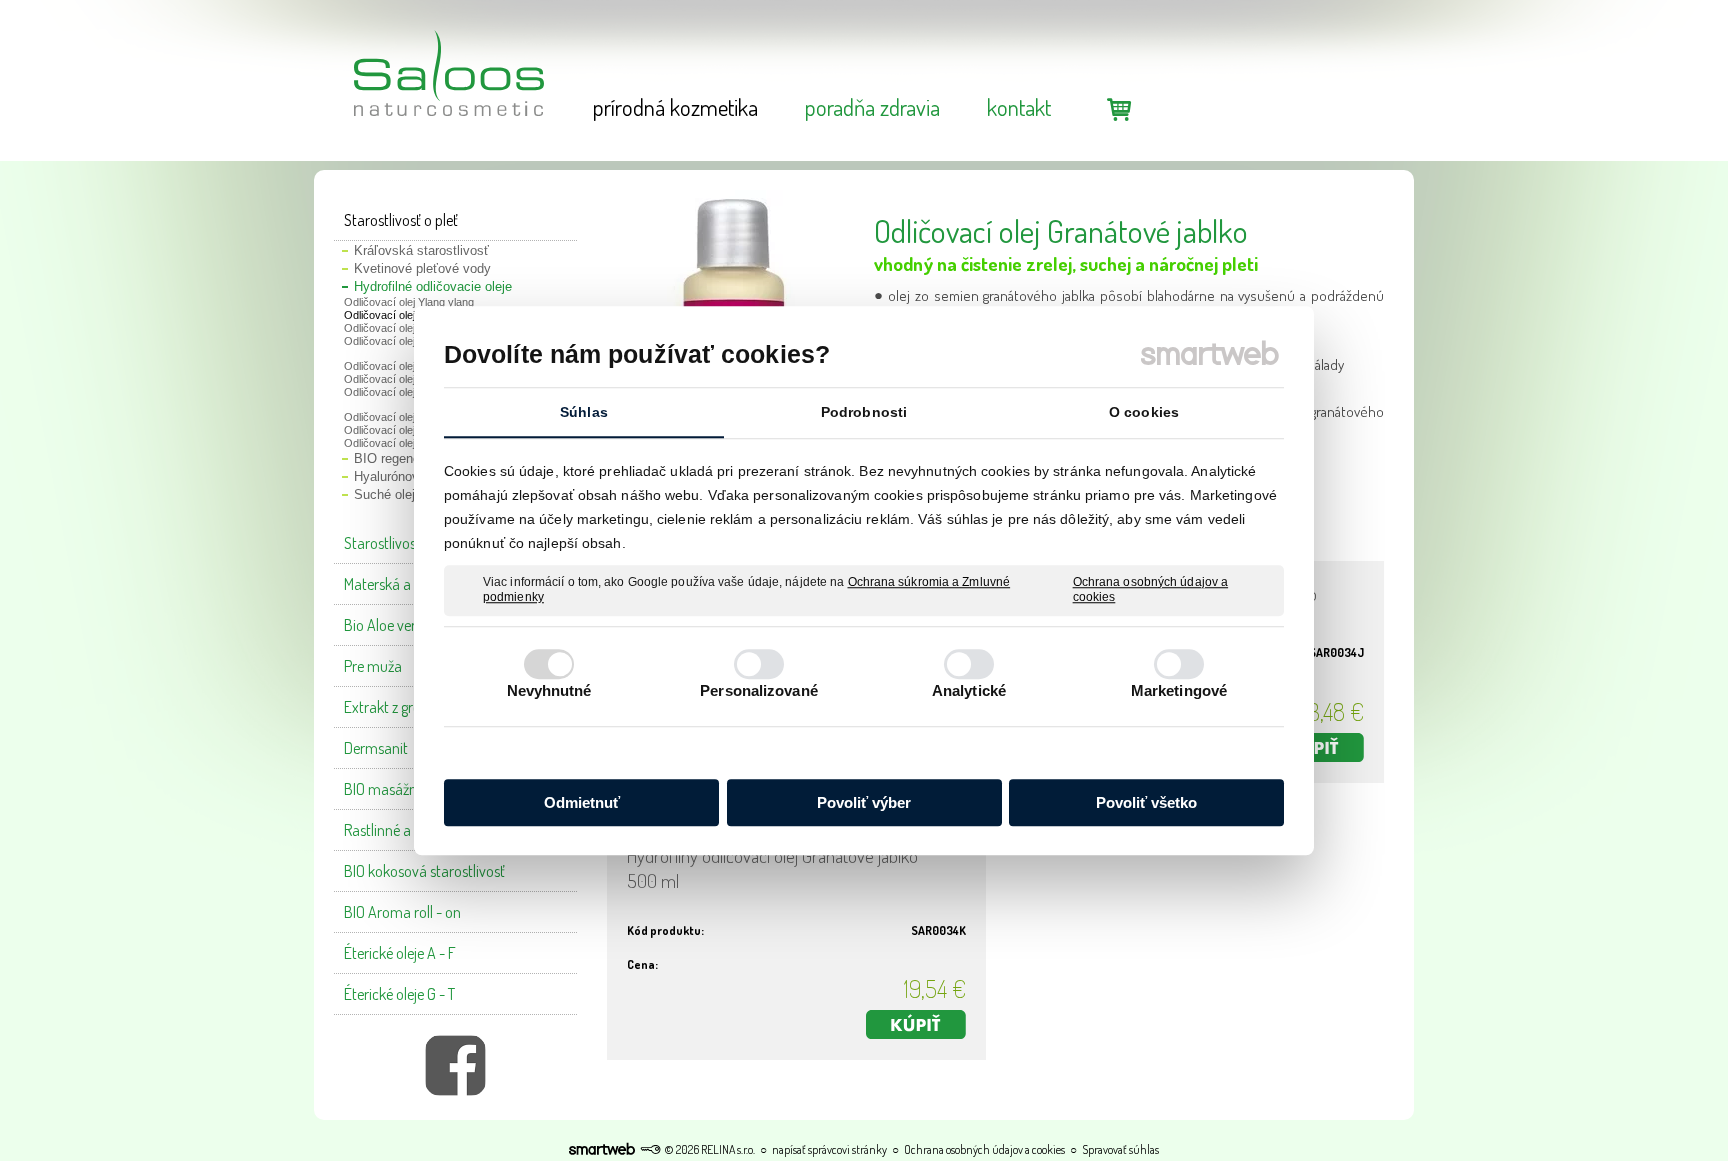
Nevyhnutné (549, 690)
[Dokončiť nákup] (1119, 108)
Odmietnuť (582, 802)
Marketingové (1179, 690)
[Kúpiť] (1314, 747)
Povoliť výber (864, 802)
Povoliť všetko (1146, 802)
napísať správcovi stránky (829, 1149)
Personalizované (759, 690)
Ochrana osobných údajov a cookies (1151, 590)
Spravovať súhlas (1120, 1149)
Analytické (969, 690)
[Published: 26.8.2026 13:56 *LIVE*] (650, 1149)
